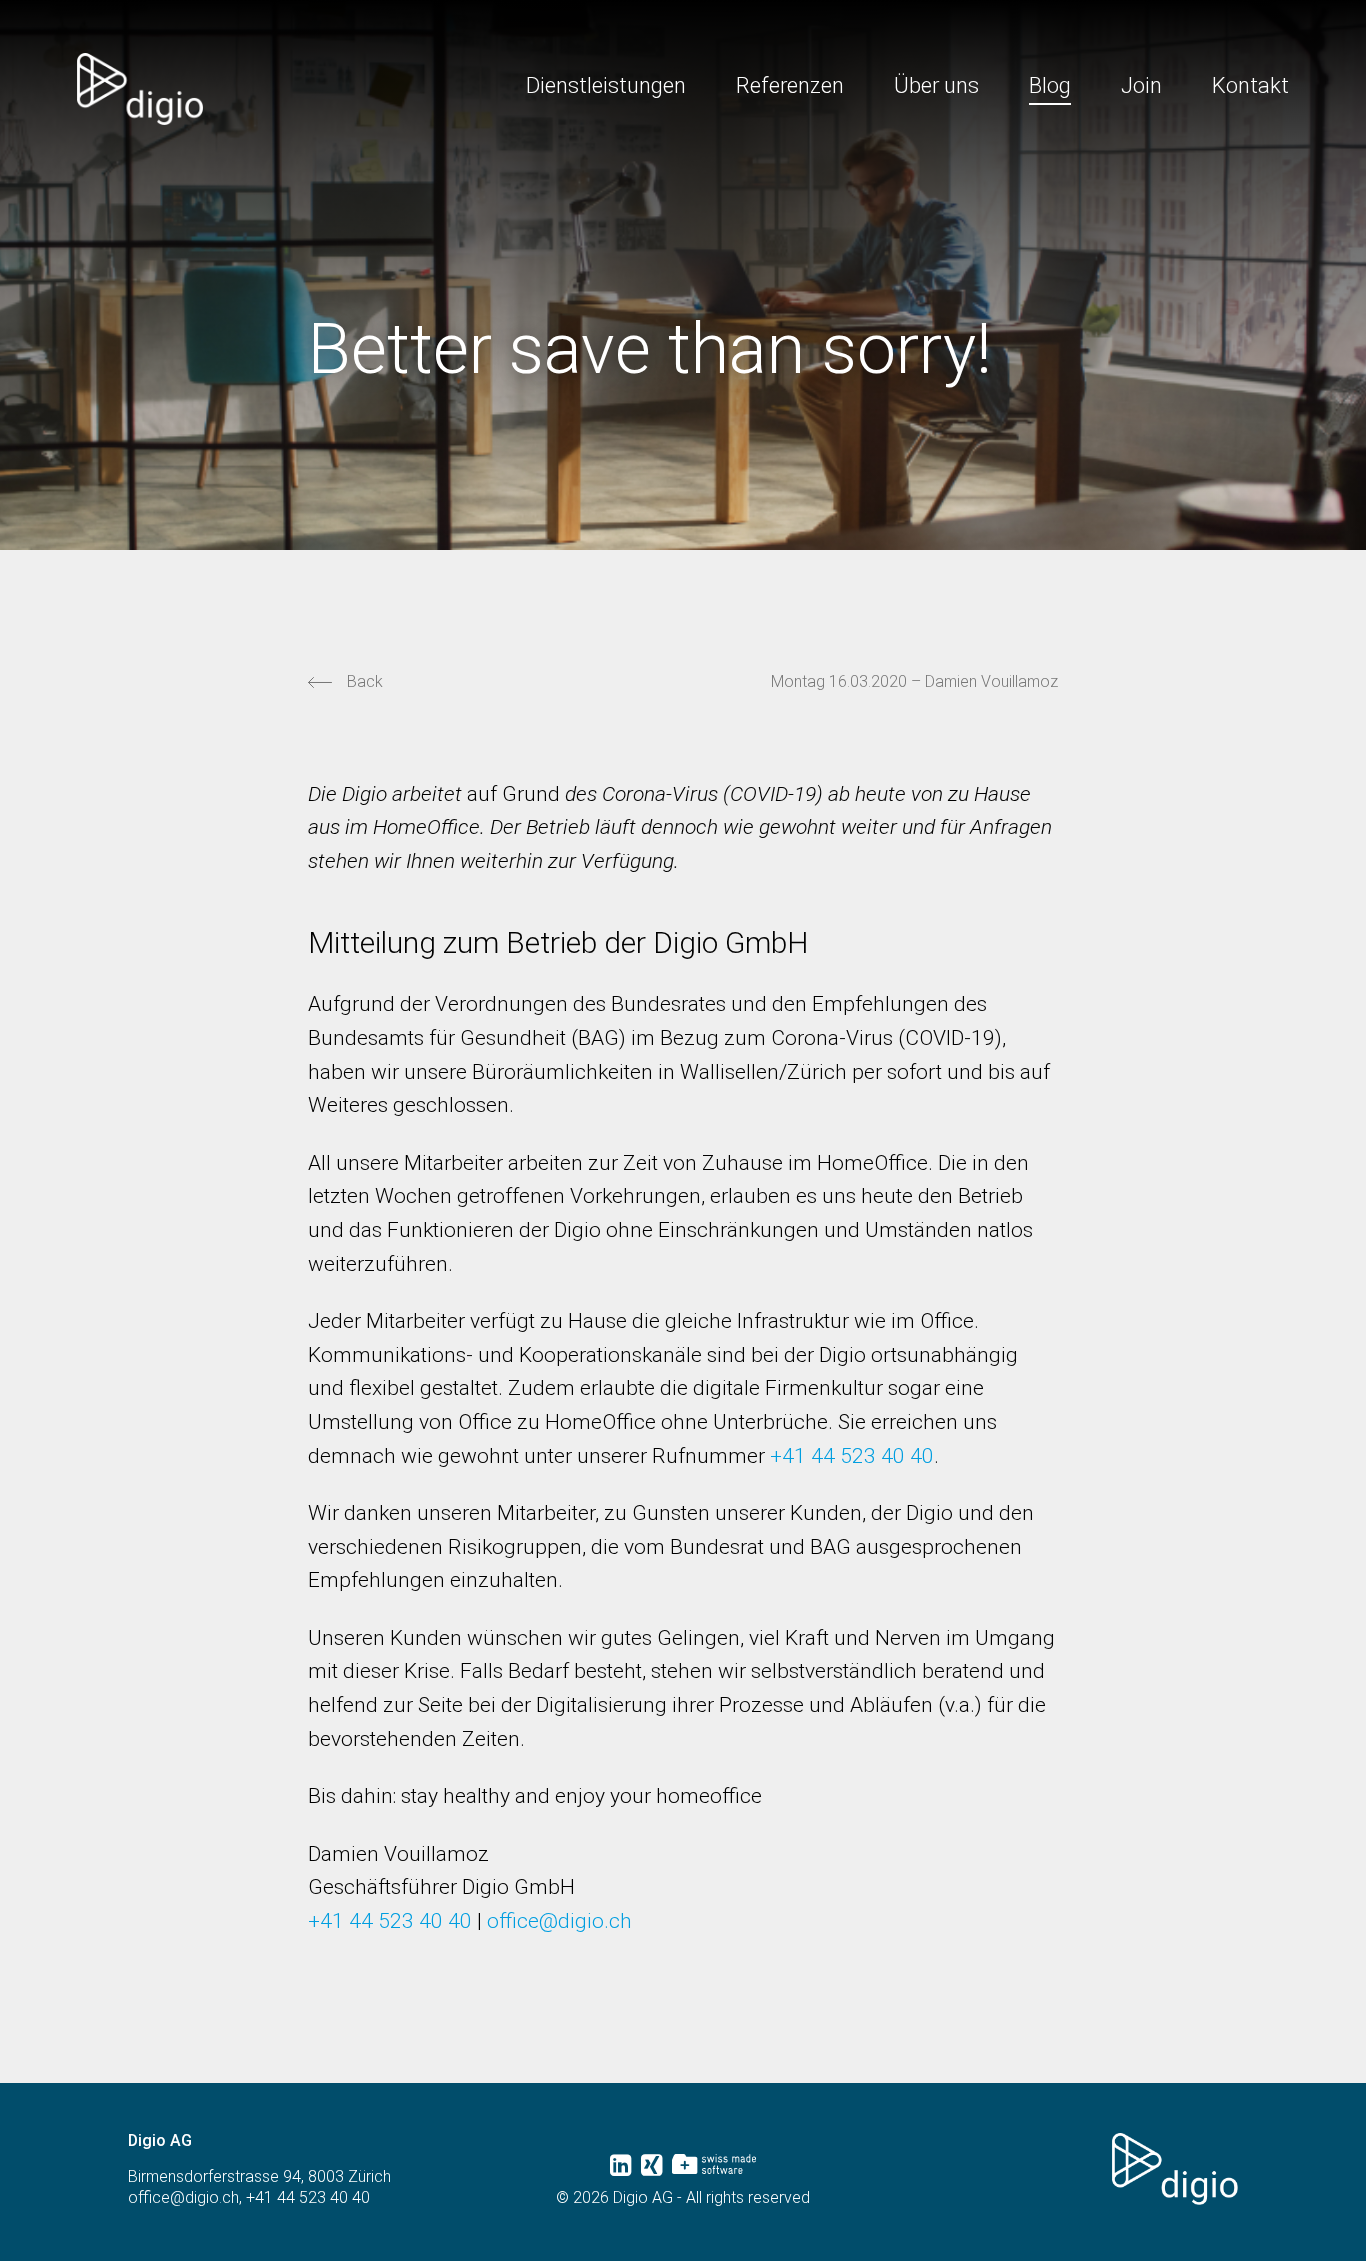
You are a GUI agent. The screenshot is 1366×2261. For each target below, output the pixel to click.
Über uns (936, 85)
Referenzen (790, 85)
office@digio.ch (559, 1921)
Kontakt (1250, 85)
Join (1141, 85)
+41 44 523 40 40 (852, 1456)
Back (365, 681)
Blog (1050, 85)
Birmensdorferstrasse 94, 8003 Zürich (259, 2176)
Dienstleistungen (606, 85)
